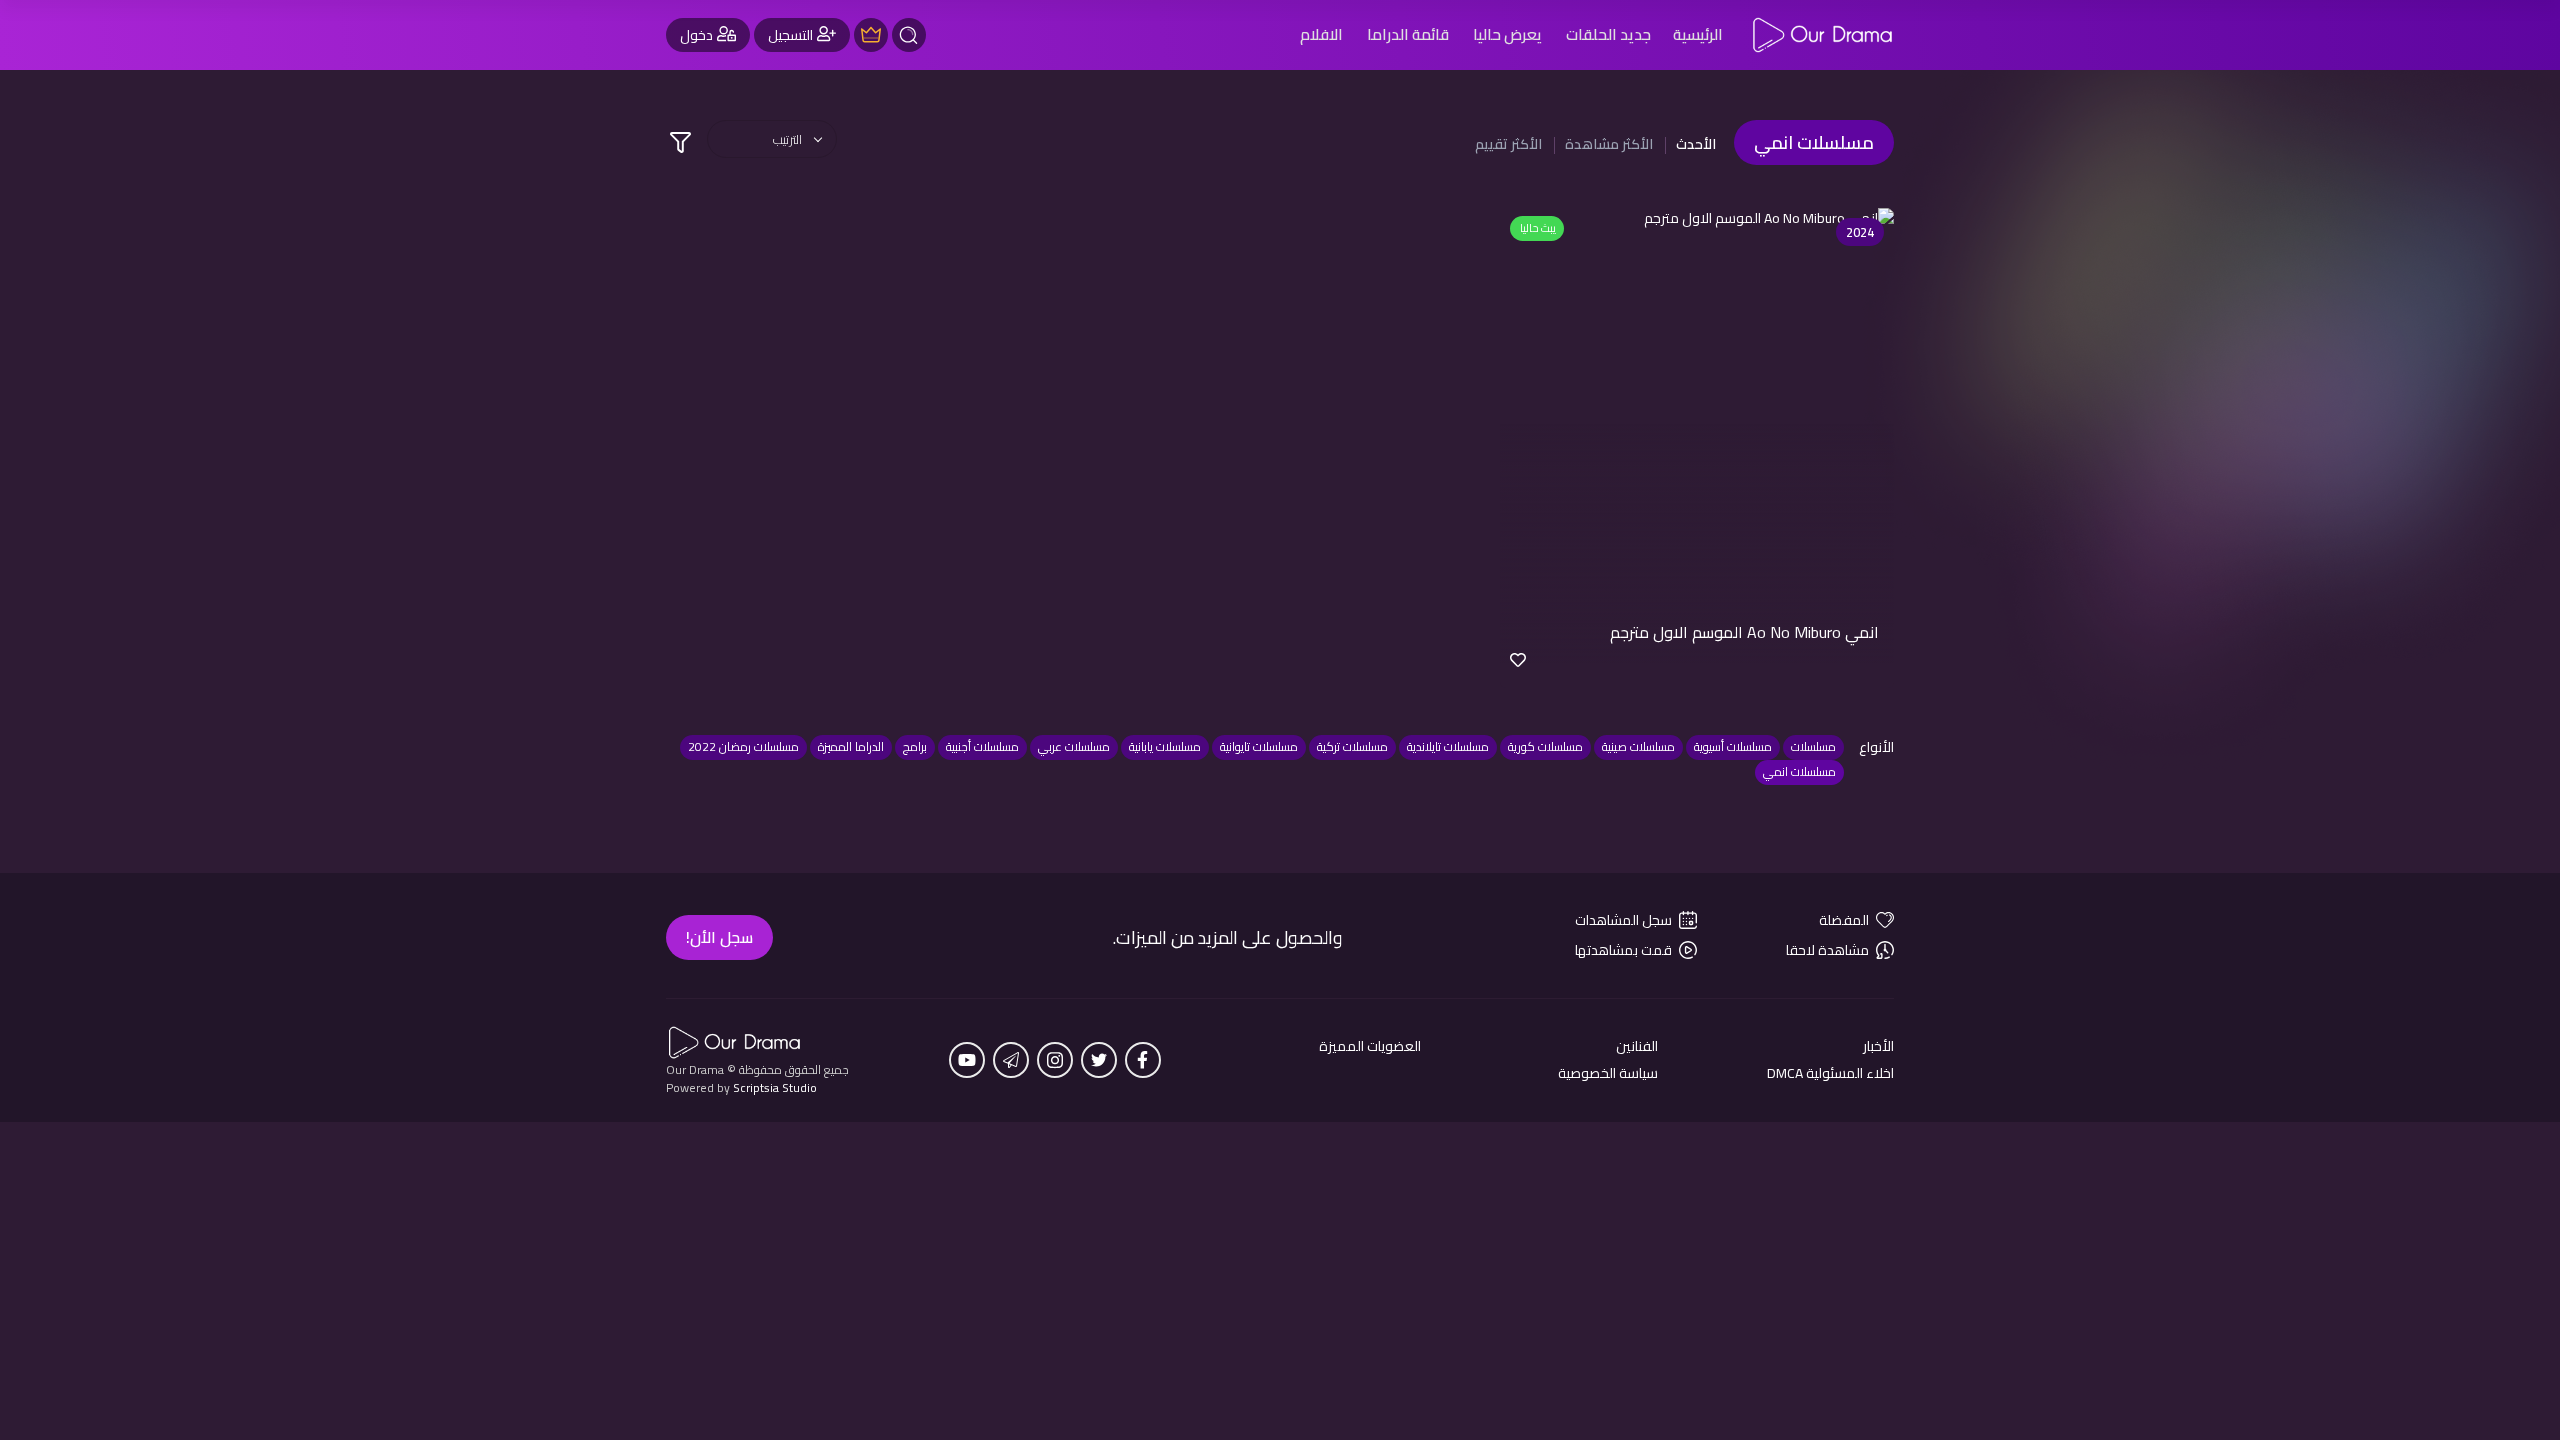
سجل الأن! (719, 937)
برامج (915, 746)
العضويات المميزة (1370, 1046)
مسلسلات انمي (1799, 771)
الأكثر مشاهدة (1609, 144)
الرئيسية (1698, 34)
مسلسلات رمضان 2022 (743, 746)
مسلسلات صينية (1638, 746)
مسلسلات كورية (1545, 746)
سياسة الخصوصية (1608, 1073)
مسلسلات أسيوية (1733, 746)
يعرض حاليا (1507, 34)
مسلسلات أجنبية (982, 746)
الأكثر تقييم (1508, 144)
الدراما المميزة (851, 746)
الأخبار (1878, 1046)
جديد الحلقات (1608, 34)
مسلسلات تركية (1352, 746)
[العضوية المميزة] (871, 35)
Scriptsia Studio (775, 1087)
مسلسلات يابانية (1165, 746)
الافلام (1321, 34)
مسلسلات (1813, 746)
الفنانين (1637, 1046)
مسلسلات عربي (1074, 746)
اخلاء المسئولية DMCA (1830, 1073)
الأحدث (1696, 144)
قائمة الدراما (1408, 34)
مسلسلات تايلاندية (1448, 746)
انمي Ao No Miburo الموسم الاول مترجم (1744, 632)
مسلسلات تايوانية (1259, 746)
